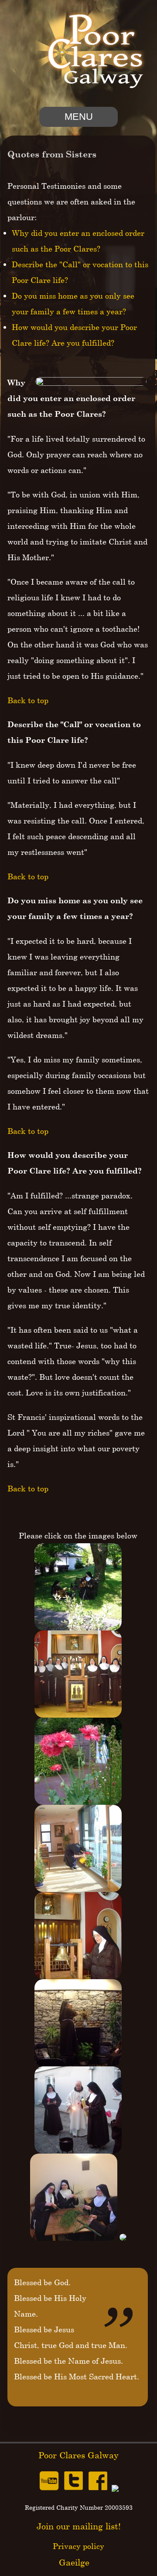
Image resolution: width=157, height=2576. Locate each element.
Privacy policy (78, 2546)
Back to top (28, 700)
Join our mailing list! (79, 2526)
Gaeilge (74, 2562)
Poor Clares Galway (78, 2455)
